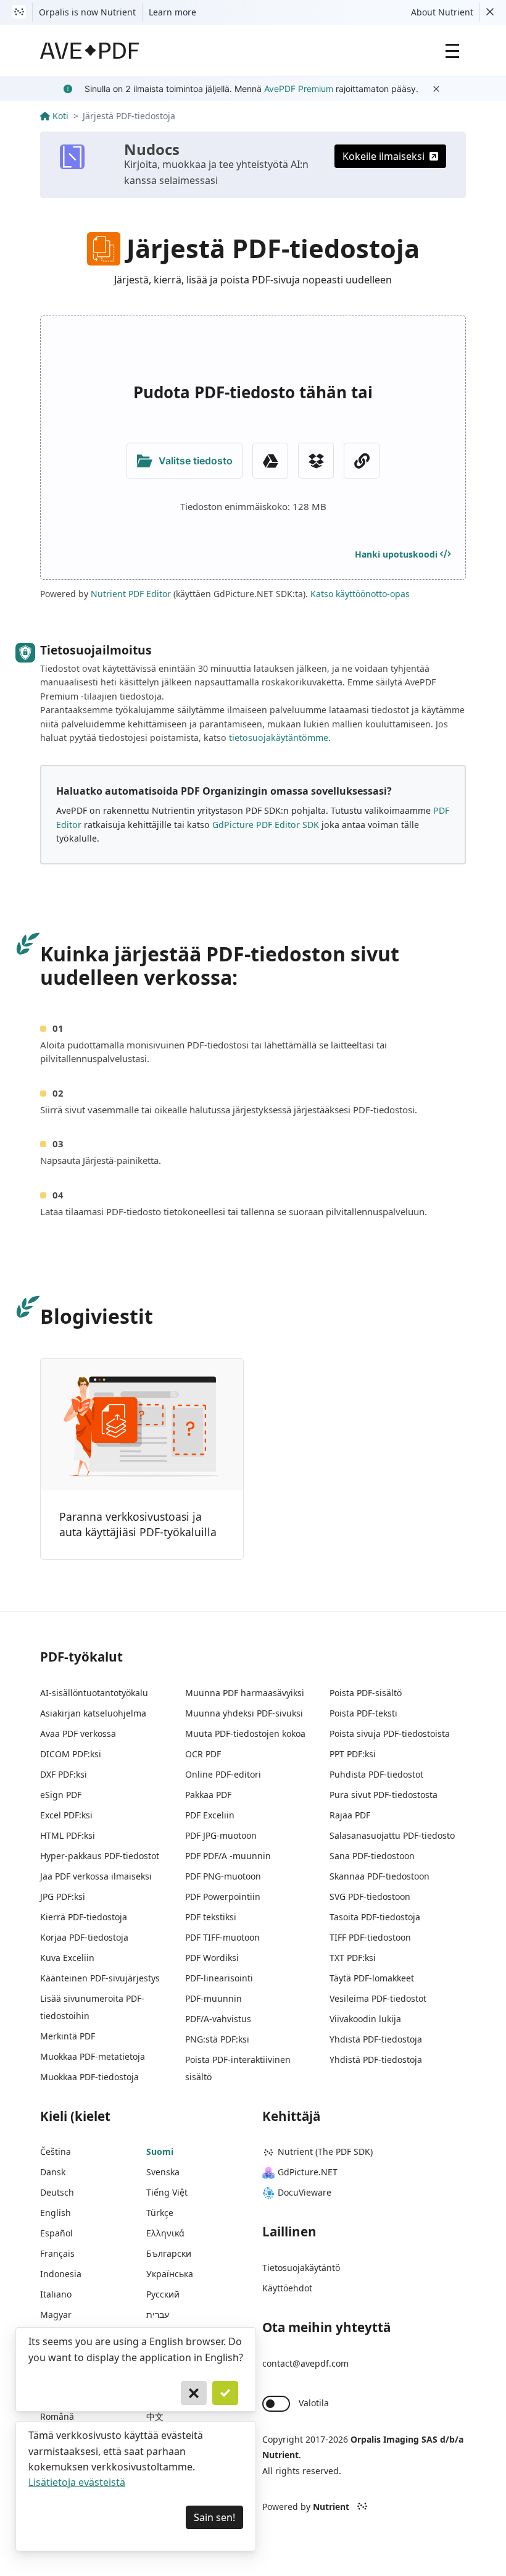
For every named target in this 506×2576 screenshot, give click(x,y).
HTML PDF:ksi (68, 1835)
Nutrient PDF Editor (131, 594)
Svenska (163, 2172)
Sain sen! (214, 2517)
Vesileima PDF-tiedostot (378, 1998)
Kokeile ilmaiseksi (384, 156)
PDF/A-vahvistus (218, 2019)
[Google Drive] (270, 461)
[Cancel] (194, 2393)
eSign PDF (61, 1795)
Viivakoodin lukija (365, 2019)
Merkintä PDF (68, 2036)
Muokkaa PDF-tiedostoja (89, 2077)
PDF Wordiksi (212, 1958)
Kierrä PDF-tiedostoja (84, 1917)
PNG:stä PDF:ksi (217, 2039)
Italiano (56, 2294)
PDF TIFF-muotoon (222, 1937)
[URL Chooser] (362, 461)
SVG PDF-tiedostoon (370, 1896)
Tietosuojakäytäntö (301, 2268)
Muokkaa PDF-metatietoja (93, 2056)
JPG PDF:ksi (63, 1896)
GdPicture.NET (308, 2172)
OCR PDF (203, 1754)
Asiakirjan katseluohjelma (93, 1713)
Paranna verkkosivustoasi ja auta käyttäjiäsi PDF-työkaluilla (138, 1524)
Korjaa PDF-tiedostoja (84, 1937)
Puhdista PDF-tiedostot (376, 1774)
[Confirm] (225, 2393)
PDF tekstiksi (211, 1917)
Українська (170, 2274)
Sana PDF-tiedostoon (372, 1856)
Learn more (172, 12)
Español (56, 2233)
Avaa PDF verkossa (78, 1733)
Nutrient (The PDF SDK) (325, 2152)
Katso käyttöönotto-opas (360, 594)
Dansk (53, 2172)
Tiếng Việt (167, 2192)
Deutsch (57, 2192)
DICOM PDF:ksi (71, 1754)
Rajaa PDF (350, 1815)
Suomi (160, 2152)
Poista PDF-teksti (363, 1713)
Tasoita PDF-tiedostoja (375, 1917)
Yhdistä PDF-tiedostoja (376, 2039)
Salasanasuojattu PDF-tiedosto (392, 1835)
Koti (60, 116)
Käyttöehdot (287, 2288)
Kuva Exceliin (67, 1958)
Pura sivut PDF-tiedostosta (384, 1795)
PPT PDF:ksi (353, 1754)
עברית (158, 2315)
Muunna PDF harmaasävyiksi (245, 1693)
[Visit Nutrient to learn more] (19, 12)
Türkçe (160, 2213)
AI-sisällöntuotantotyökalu (94, 1693)
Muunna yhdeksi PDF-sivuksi (244, 1713)
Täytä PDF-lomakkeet (372, 1978)
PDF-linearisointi (219, 1978)
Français (57, 2253)
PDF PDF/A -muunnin (228, 1856)
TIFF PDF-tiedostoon (370, 1937)
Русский (163, 2294)
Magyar (56, 2315)
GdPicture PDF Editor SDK (266, 825)
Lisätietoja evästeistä (77, 2482)
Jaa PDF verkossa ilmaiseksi (96, 1876)
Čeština (56, 2152)
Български (169, 2253)
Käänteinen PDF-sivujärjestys (100, 1978)
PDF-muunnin (214, 1998)
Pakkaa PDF (208, 1795)
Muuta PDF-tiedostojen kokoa (245, 1733)
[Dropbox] (316, 461)
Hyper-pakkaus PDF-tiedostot (100, 1856)
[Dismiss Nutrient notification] (490, 12)
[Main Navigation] (452, 51)
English (56, 2213)
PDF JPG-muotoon (221, 1835)
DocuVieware (305, 2192)
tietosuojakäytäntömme (279, 738)
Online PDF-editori (223, 1774)
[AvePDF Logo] (90, 51)
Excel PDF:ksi (66, 1815)
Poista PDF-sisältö (366, 1693)
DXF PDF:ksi (64, 1774)
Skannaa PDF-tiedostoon (379, 1876)
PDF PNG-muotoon (223, 1876)
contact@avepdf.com (305, 2363)
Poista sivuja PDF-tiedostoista (390, 1733)
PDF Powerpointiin (223, 1896)
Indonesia (61, 2274)
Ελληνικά (165, 2233)
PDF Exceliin (210, 1815)
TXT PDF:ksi (353, 1958)
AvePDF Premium (299, 89)
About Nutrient (442, 12)
